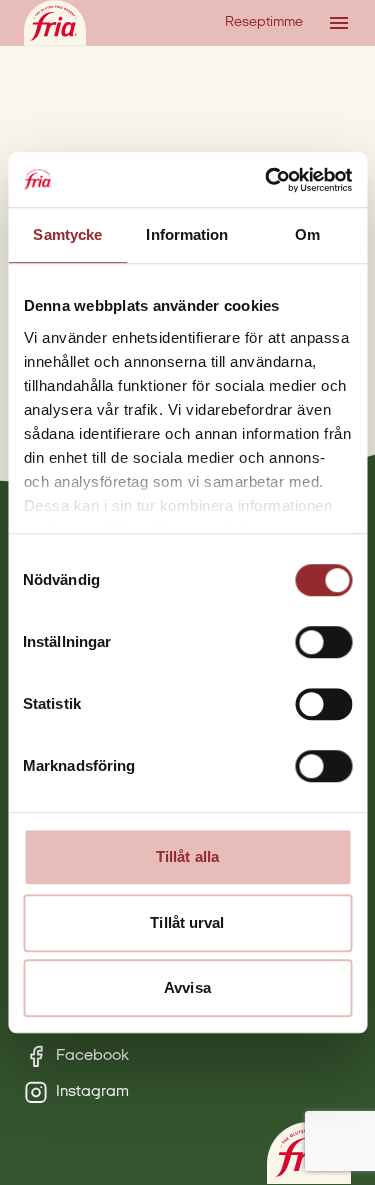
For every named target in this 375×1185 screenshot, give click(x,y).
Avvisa (187, 987)
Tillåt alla (187, 856)
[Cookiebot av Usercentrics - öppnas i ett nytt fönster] (267, 180)
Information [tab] (187, 234)
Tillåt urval (187, 922)
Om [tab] (307, 234)
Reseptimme (264, 22)
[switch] (323, 642)
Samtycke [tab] (67, 234)
